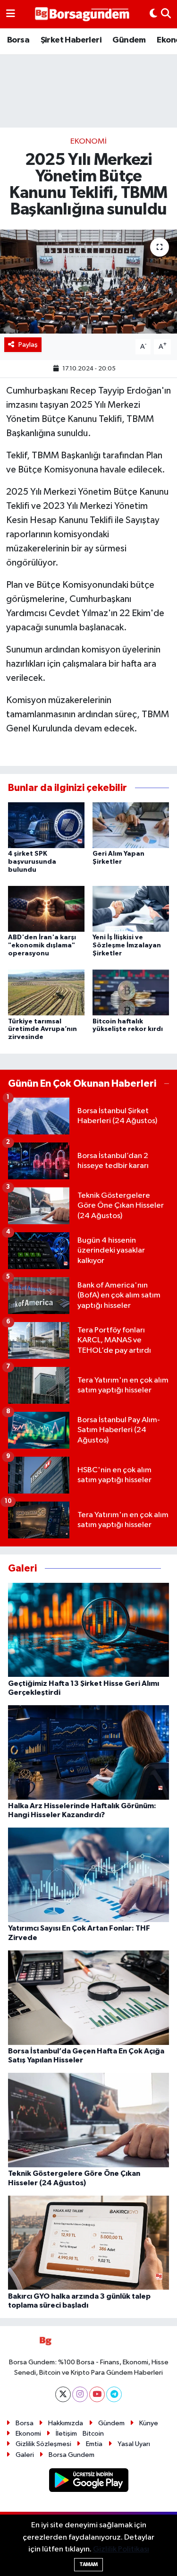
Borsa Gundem (72, 2455)
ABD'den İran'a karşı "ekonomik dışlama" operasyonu (42, 945)
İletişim (66, 2434)
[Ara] (166, 14)
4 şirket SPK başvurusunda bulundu (32, 862)
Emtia (94, 2444)
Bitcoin (93, 2434)
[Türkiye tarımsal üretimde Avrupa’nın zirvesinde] (46, 992)
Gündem (129, 40)
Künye (149, 2423)
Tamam (88, 2564)
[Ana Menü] (11, 14)
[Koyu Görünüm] (153, 14)
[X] (63, 2394)
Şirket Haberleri (71, 40)
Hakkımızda (66, 2423)
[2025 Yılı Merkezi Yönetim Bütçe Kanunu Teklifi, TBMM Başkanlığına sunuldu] (88, 282)
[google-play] (88, 2482)
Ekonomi (88, 142)
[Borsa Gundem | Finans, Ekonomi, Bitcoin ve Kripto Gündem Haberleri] (82, 14)
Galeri (25, 2455)
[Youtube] (97, 2394)
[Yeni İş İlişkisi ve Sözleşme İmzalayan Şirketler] (131, 909)
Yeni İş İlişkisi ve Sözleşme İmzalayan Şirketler (127, 945)
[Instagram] (80, 2394)
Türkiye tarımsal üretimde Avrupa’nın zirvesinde (42, 1030)
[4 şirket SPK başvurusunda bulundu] (46, 825)
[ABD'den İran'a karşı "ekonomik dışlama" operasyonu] (46, 909)
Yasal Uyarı (134, 2444)
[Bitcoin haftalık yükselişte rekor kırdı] (131, 992)
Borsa (18, 40)
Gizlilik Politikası (121, 2549)
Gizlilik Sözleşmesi (43, 2444)
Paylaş (28, 345)
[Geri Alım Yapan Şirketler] (131, 825)
